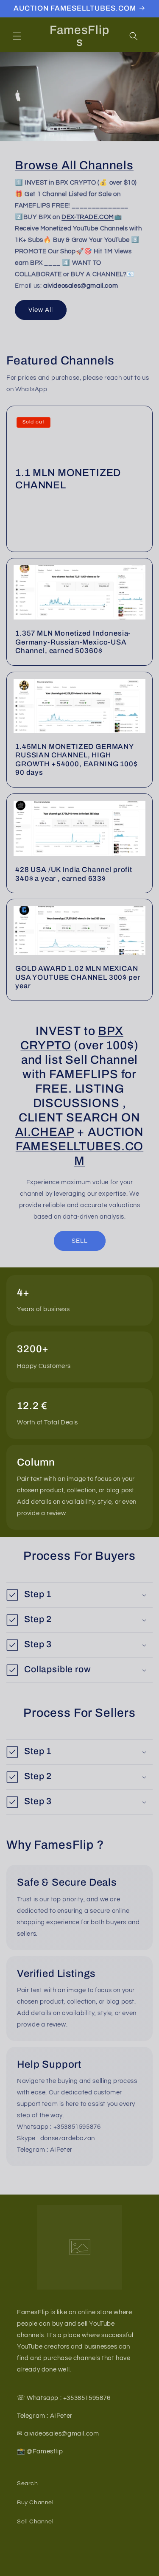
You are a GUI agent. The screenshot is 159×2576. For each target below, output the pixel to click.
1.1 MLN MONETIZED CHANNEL (68, 479)
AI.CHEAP (45, 1132)
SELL (80, 1241)
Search (28, 2483)
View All (41, 310)
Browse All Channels (74, 165)
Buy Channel (35, 2503)
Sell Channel (35, 2522)
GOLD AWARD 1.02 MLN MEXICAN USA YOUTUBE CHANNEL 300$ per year (78, 978)
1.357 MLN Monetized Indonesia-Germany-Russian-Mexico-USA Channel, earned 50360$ (73, 642)
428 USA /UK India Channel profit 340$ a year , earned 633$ (74, 874)
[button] (17, 36)
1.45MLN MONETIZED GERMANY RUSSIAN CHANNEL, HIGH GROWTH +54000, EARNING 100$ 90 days (77, 760)
